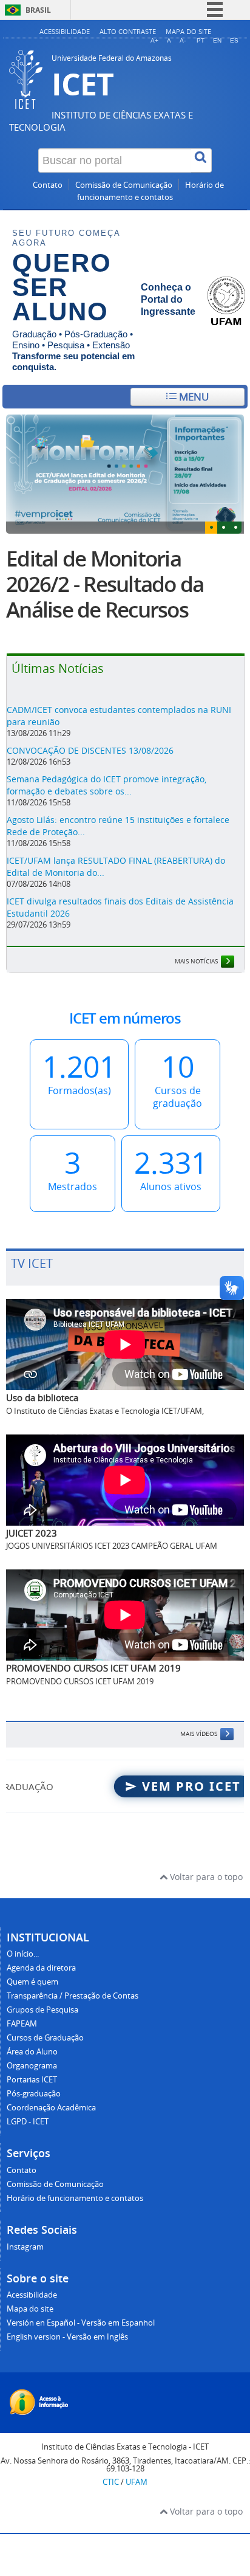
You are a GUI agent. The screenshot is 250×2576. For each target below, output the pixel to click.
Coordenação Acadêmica (51, 2108)
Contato (48, 185)
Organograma (32, 2066)
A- (183, 40)
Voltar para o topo (205, 1877)
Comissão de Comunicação (124, 185)
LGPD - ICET (28, 2122)
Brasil (38, 10)
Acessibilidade (65, 31)
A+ (154, 40)
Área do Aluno (32, 2052)
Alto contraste (128, 31)
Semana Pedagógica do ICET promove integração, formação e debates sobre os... (106, 785)
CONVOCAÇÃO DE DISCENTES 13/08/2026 (90, 750)
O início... (23, 1954)
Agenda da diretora (41, 1968)
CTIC (111, 2482)
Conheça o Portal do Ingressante (168, 299)
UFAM (137, 2482)
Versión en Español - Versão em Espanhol (81, 2323)
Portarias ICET (32, 2080)
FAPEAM (22, 2024)
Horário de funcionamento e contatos (75, 2198)
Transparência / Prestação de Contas (73, 1996)
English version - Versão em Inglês (67, 2337)
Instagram (25, 2247)
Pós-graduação (34, 2094)
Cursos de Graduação (45, 2038)
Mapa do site (188, 31)
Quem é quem (32, 1982)
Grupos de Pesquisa (42, 2010)
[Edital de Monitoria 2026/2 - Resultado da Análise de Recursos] (125, 474)
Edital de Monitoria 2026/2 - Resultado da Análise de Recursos (105, 584)
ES (234, 40)
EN (217, 40)
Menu (193, 397)
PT (201, 40)
